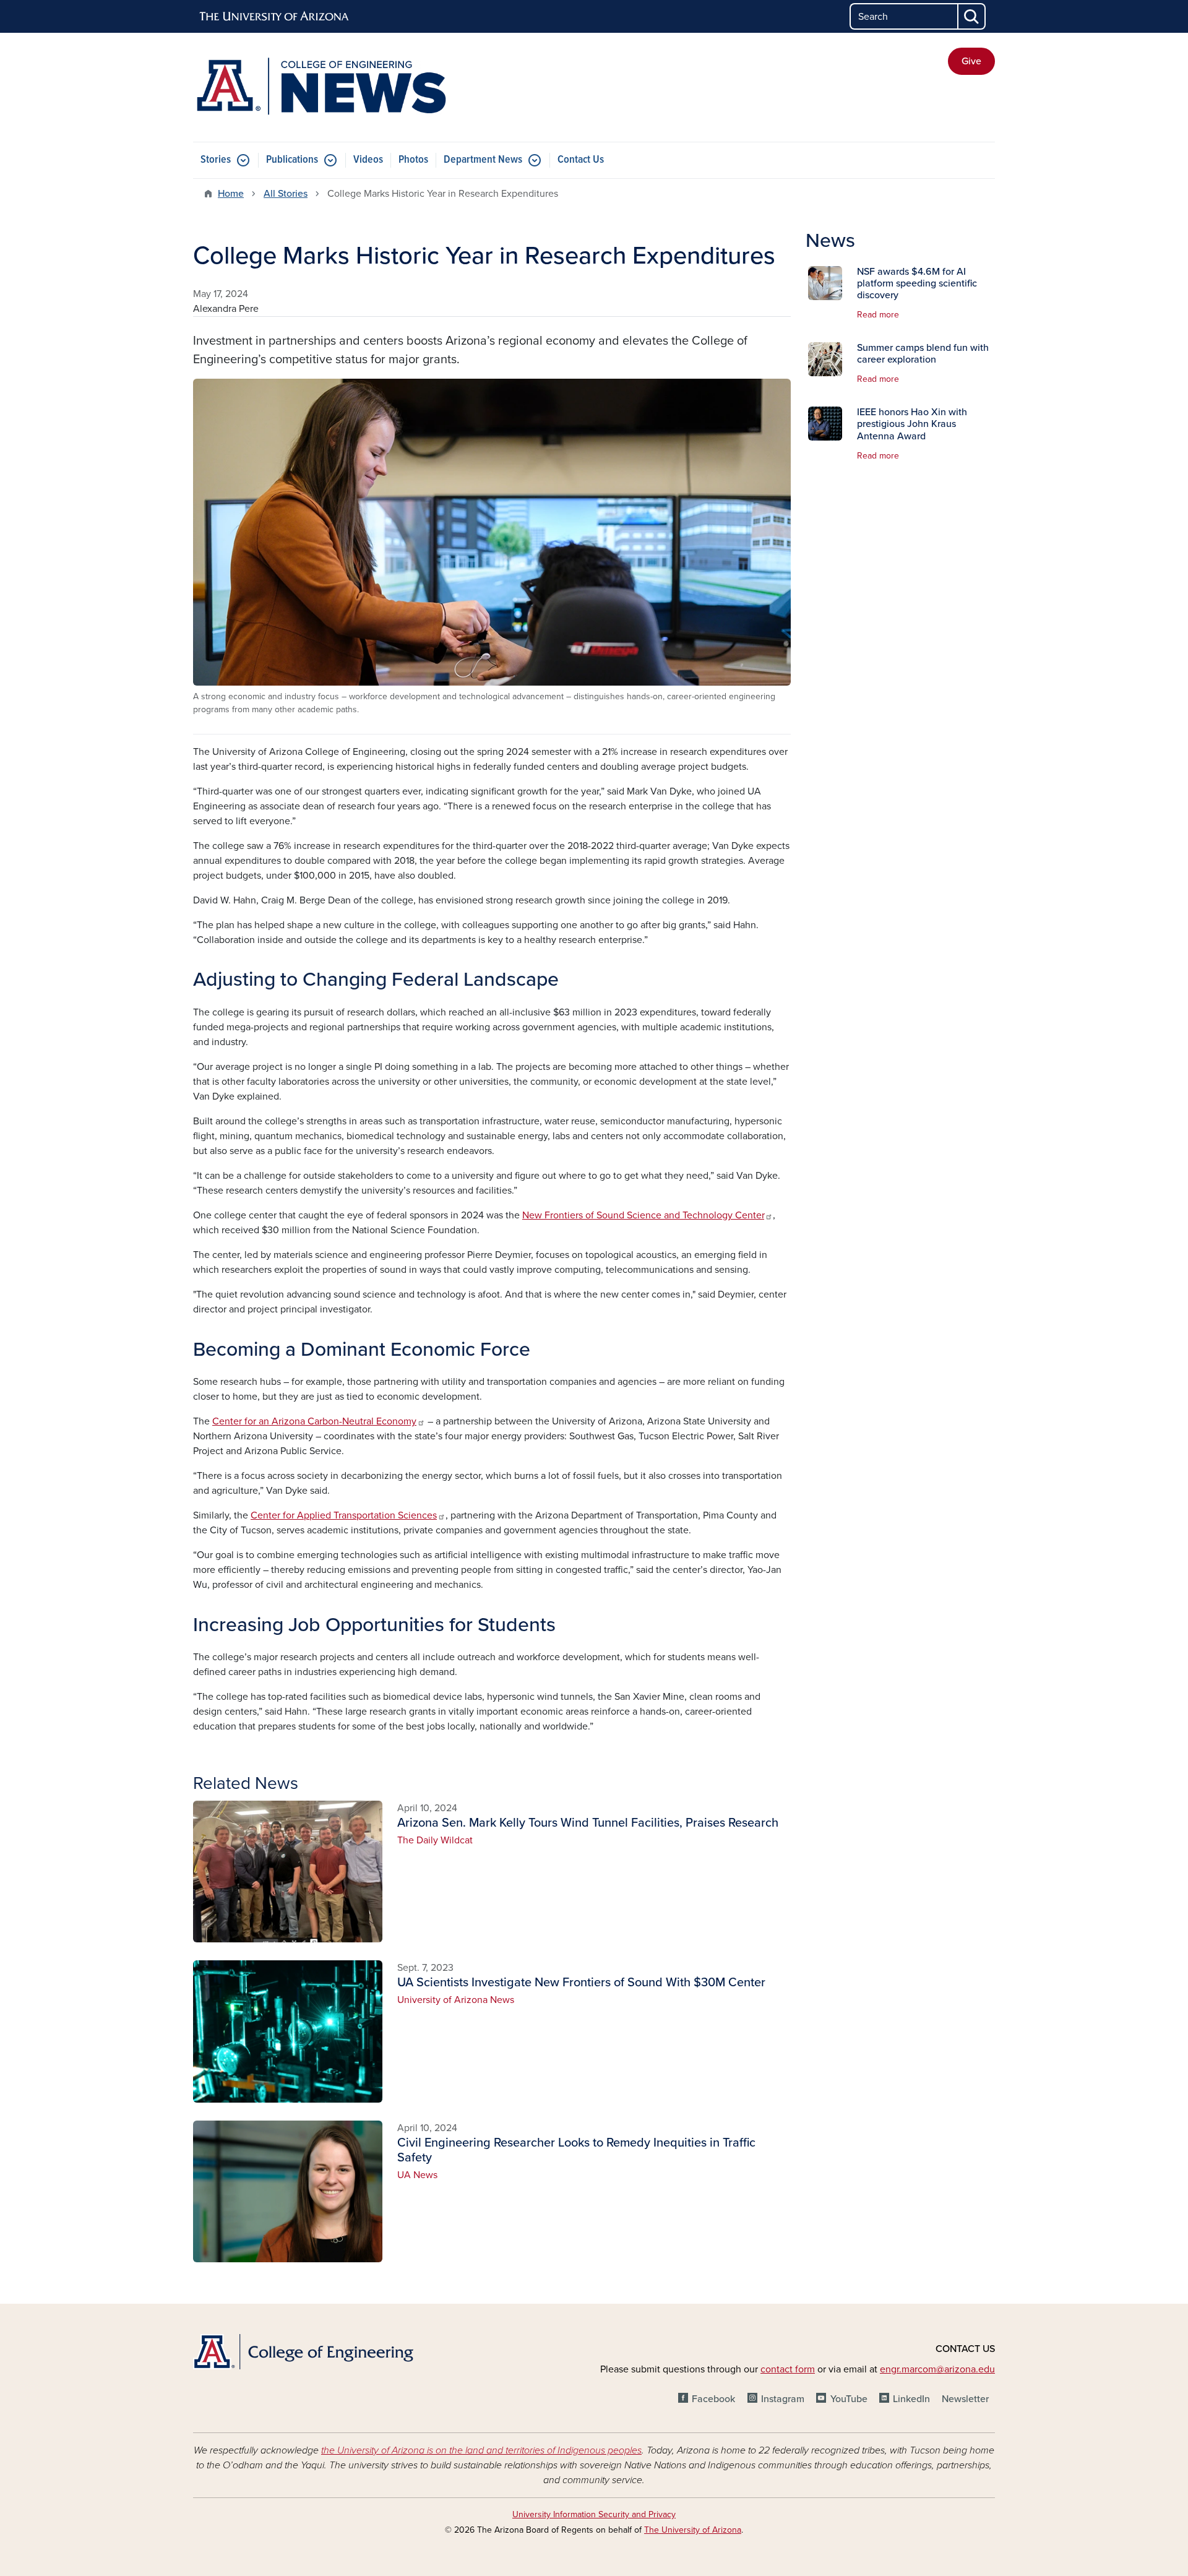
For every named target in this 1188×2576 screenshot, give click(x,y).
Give (971, 61)
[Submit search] (972, 16)
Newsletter (965, 2399)
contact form (788, 2369)
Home (231, 194)
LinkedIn (911, 2399)
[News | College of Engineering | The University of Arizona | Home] (322, 87)
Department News (483, 160)
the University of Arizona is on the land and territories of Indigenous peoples (481, 2450)
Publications (292, 160)
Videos (368, 160)
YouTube (849, 2399)
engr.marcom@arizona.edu (937, 2369)
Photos (413, 160)
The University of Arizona (693, 2530)
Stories (216, 160)
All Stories (286, 194)
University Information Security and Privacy (594, 2514)
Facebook (713, 2399)
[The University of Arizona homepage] (275, 17)
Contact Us (581, 160)
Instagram (783, 2399)
